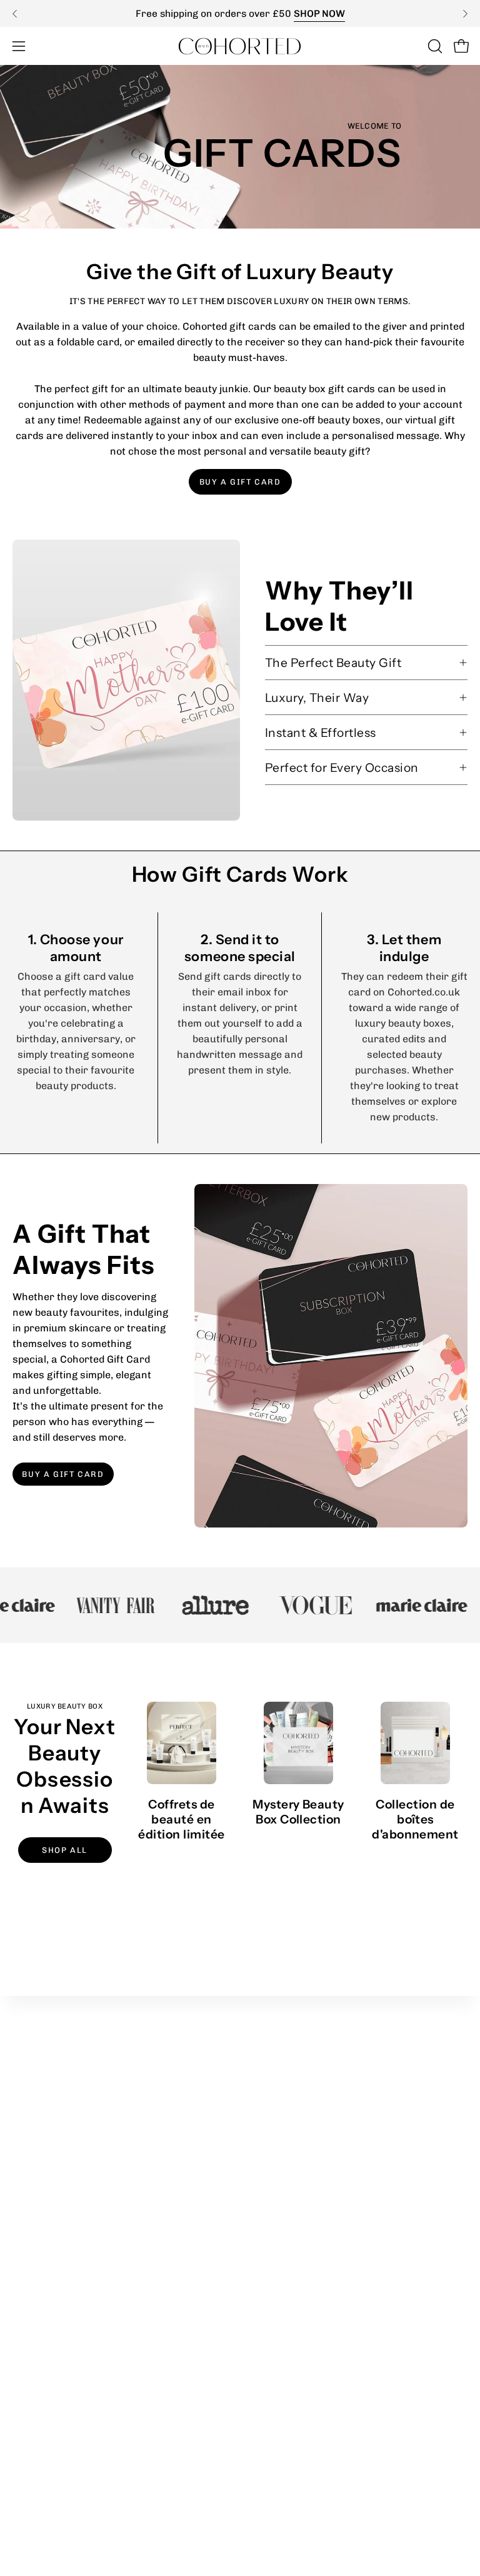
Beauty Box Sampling (302, 2190)
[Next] (465, 14)
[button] (434, 46)
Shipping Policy (48, 2340)
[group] (240, 13)
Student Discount (294, 2129)
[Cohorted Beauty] (240, 46)
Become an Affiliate (298, 2149)
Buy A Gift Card (63, 1474)
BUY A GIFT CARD (240, 482)
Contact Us (279, 2211)
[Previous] (15, 14)
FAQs (25, 2381)
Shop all (65, 1850)
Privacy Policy (45, 2278)
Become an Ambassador (311, 2170)
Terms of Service (52, 2319)
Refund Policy (45, 2298)
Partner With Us (291, 2108)
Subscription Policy (58, 2360)
